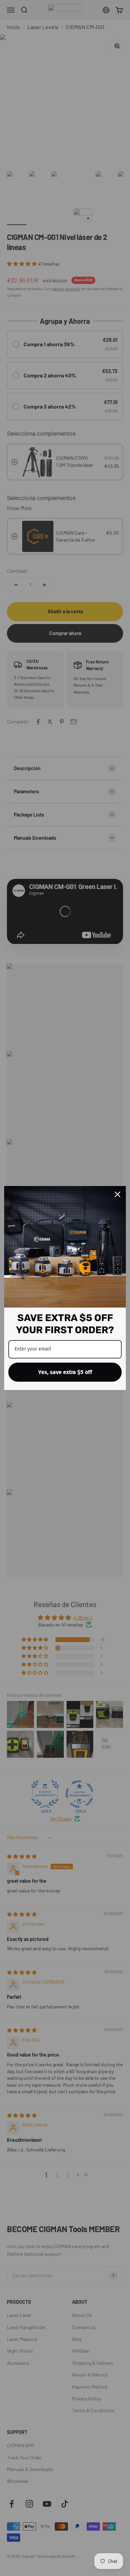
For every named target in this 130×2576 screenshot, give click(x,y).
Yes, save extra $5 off (65, 1372)
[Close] (118, 1194)
